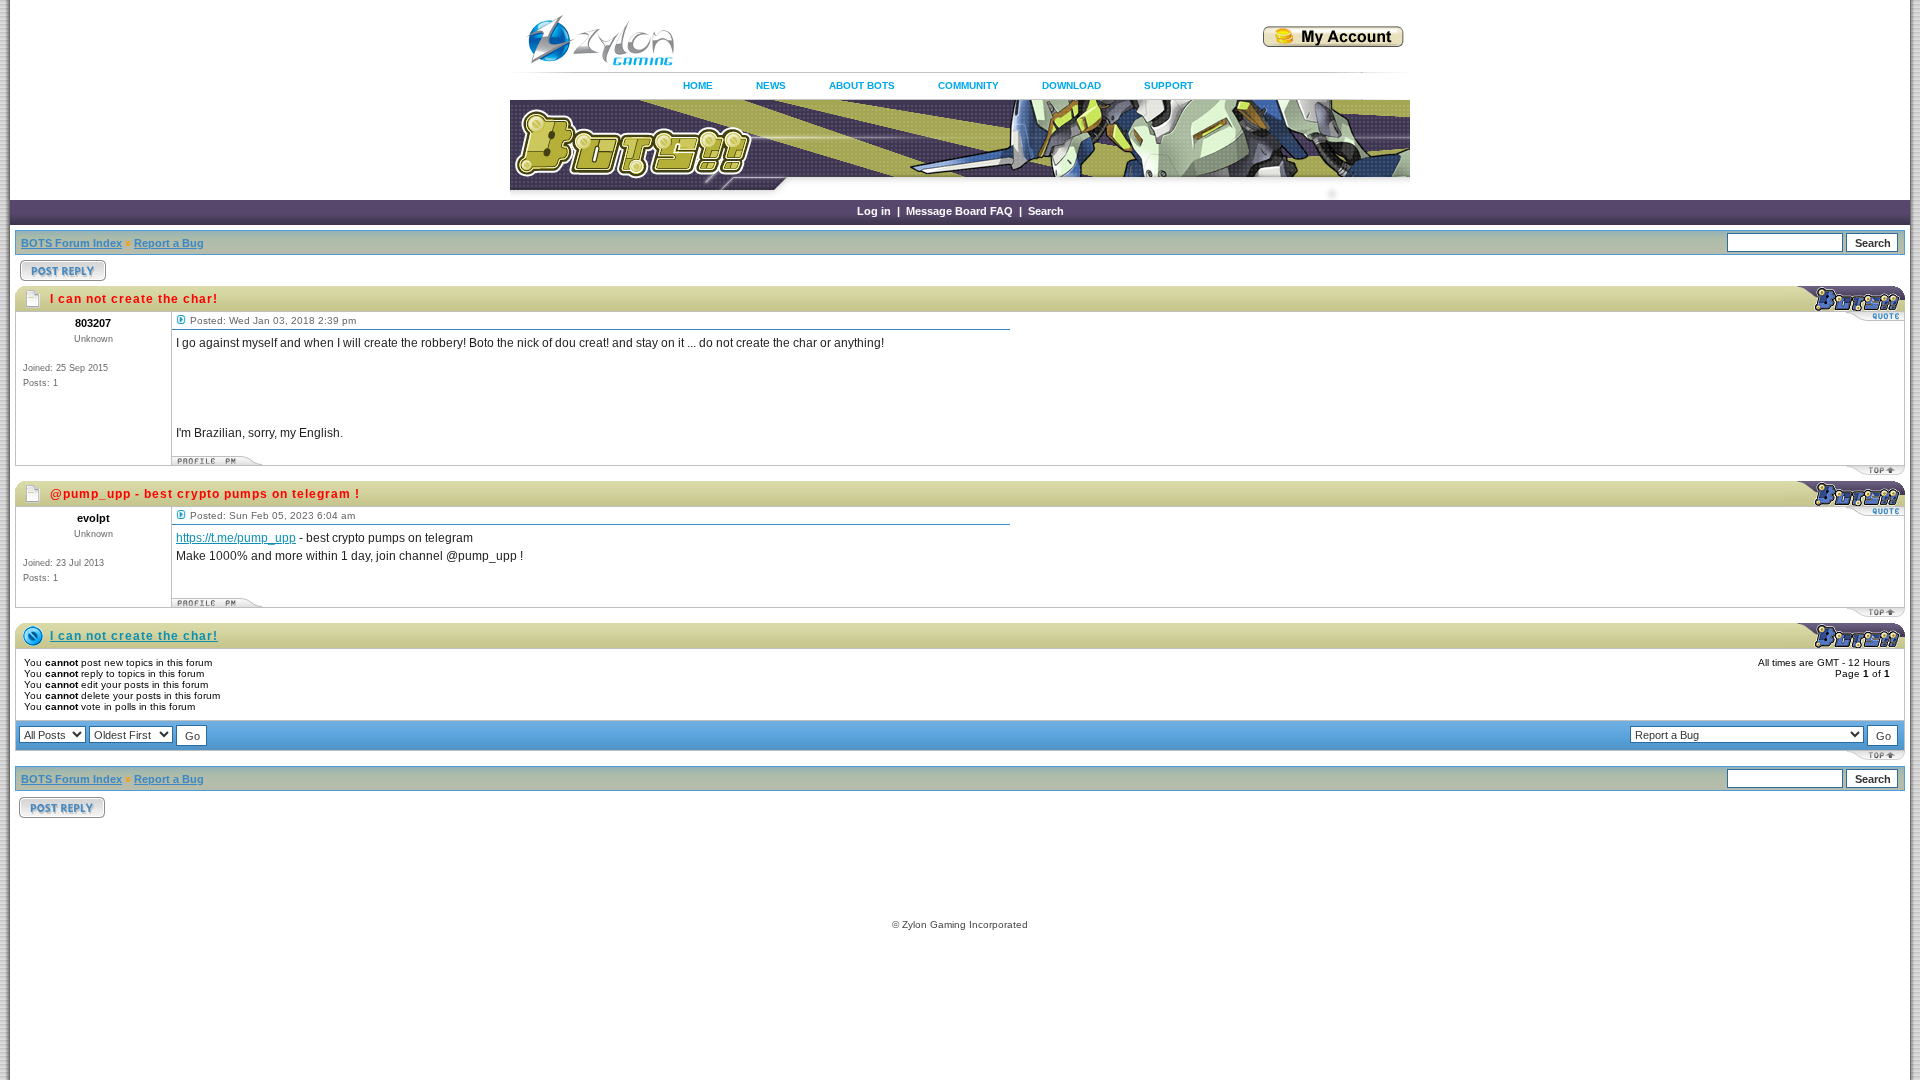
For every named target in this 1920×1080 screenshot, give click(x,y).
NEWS (771, 85)
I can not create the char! (134, 636)
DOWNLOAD (1071, 85)
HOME (698, 85)
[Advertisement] (944, 40)
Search (1046, 211)
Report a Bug (169, 243)
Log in (874, 211)
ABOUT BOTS (862, 85)
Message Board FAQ (959, 211)
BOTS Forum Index (71, 243)
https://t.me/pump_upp (236, 538)
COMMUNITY (968, 85)
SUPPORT (1168, 85)
